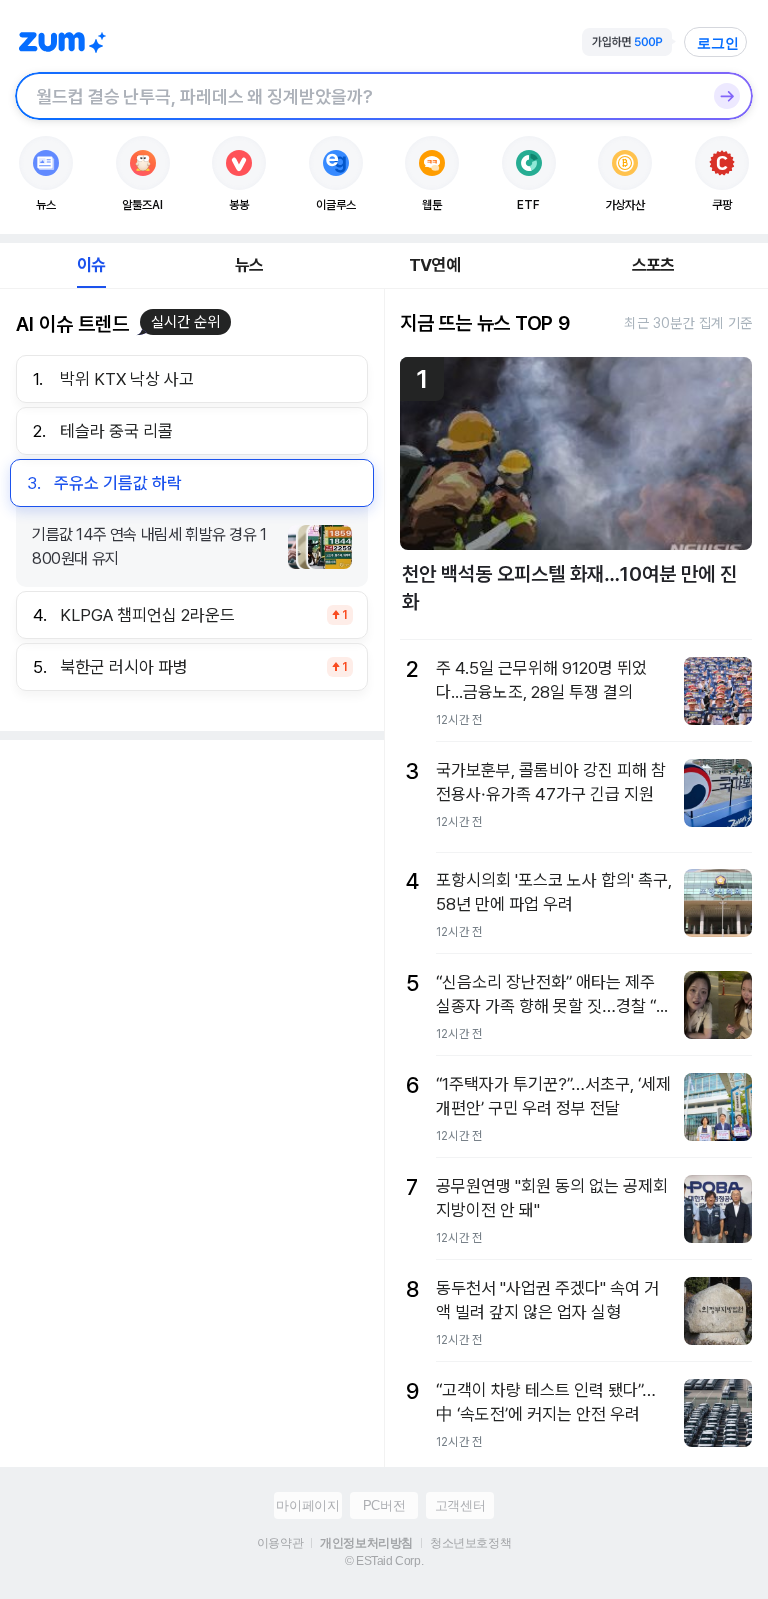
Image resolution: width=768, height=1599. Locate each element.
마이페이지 (307, 1505)
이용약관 (280, 1543)
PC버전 (384, 1505)
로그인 (718, 43)
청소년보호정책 (470, 1543)
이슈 (91, 265)
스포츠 (653, 265)
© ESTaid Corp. (384, 1561)
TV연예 (434, 265)
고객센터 (460, 1505)
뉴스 (249, 265)
